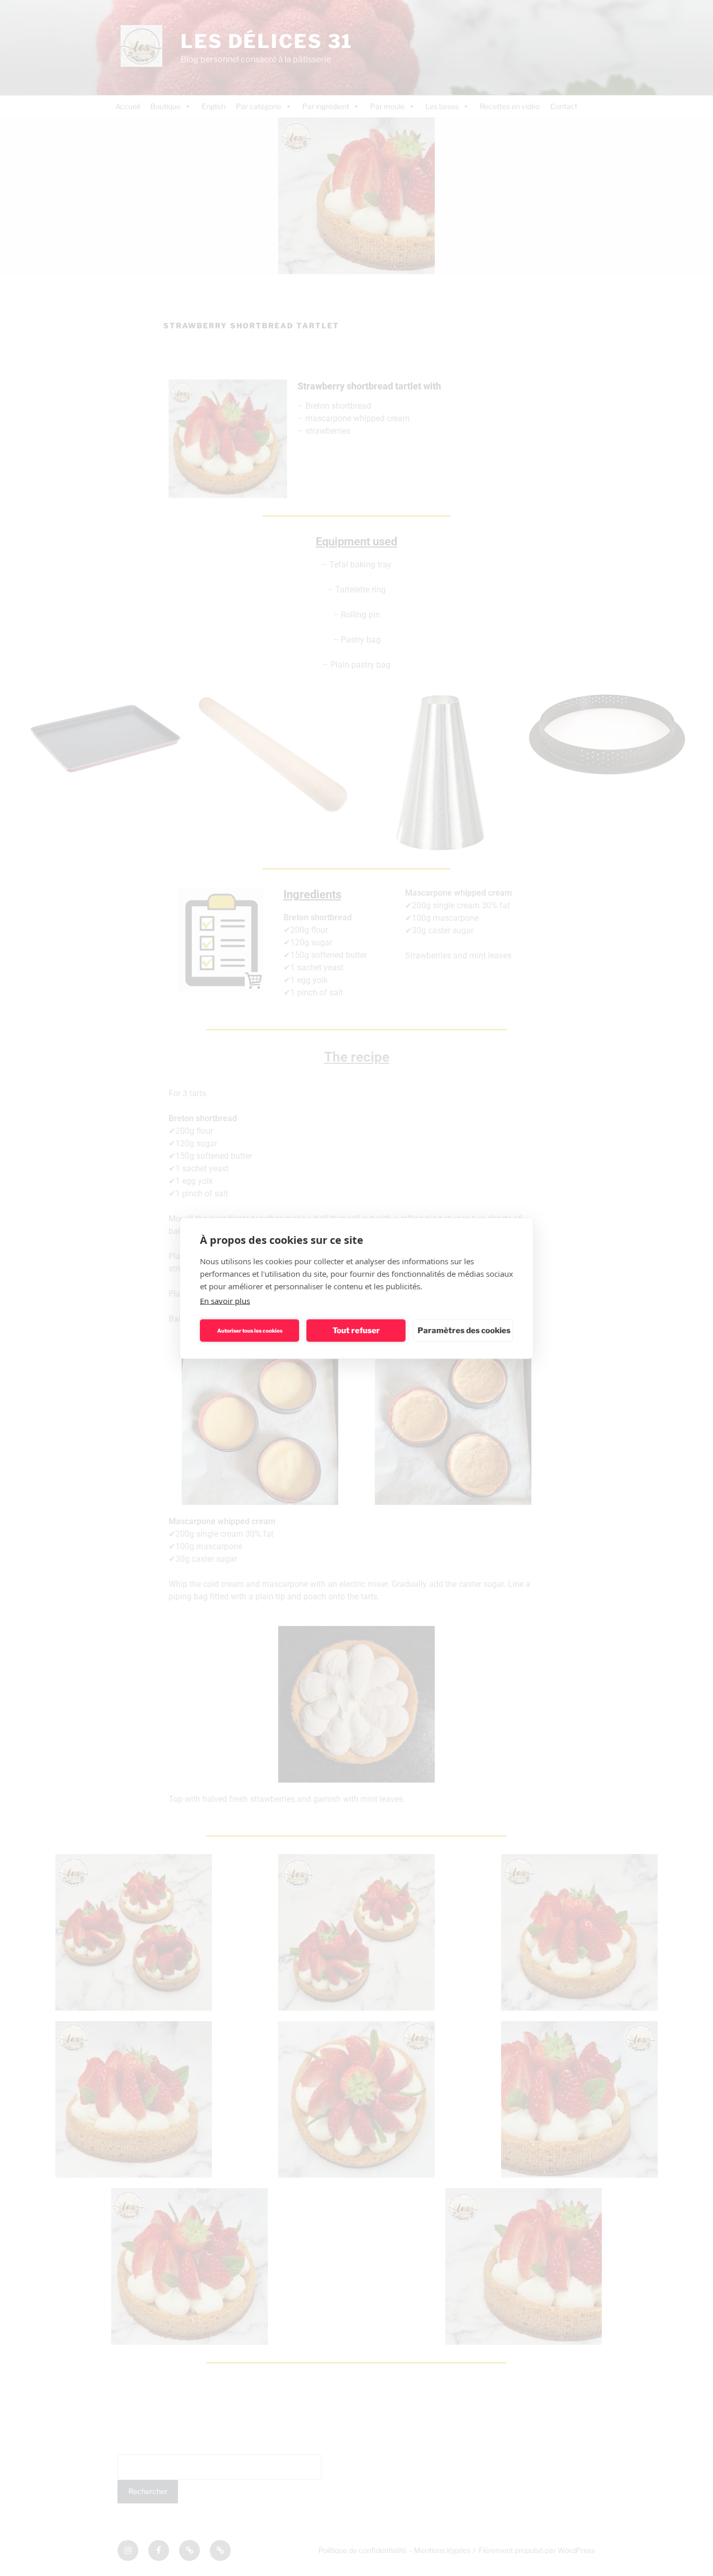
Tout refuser (356, 1331)
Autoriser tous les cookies (250, 1331)
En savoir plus (225, 1300)
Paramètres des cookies (464, 1331)
